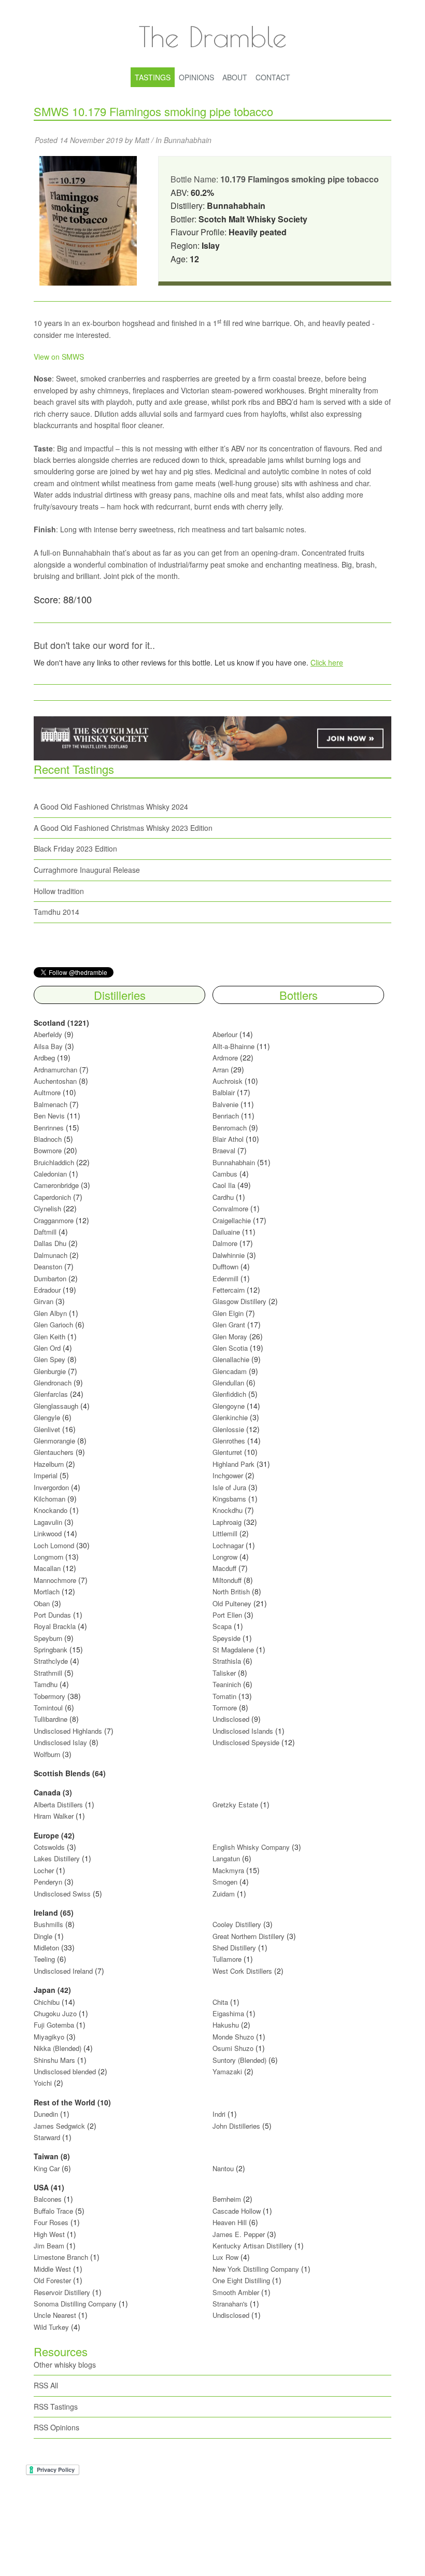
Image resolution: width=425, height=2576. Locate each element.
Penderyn (48, 1882)
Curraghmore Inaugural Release (87, 870)
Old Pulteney (232, 1603)
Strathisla (227, 1661)
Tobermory (49, 1696)
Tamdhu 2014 (56, 912)
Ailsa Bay (48, 1046)
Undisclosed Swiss (62, 1894)
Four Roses (51, 2222)
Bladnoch (48, 1139)
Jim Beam (49, 2246)
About (235, 77)
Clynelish (47, 1208)
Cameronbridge (56, 1185)
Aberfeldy (48, 1034)
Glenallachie (231, 1359)
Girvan (44, 1301)
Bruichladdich (54, 1162)
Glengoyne (229, 1406)
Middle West (53, 2269)
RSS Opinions (56, 2427)
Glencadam (231, 1371)
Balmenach (51, 1104)
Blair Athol (228, 1139)
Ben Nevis (49, 1116)
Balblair (224, 1092)
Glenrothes (229, 1441)
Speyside (226, 1638)
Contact (273, 77)
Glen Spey (49, 1359)
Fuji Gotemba (55, 2025)
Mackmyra (228, 1870)
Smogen (226, 1882)
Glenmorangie (54, 1441)
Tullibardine (51, 1719)
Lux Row (225, 2257)
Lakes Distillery (57, 1858)
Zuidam (224, 1894)
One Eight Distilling (241, 2280)
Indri (219, 2114)
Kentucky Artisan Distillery (252, 2246)
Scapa (222, 1626)
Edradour (47, 1290)
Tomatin (224, 1696)
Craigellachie (232, 1220)
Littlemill (226, 1533)
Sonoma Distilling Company (75, 2304)
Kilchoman (49, 1499)
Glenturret (227, 1452)
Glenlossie (228, 1429)
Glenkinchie (230, 1417)
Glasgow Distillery (239, 1301)
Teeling (44, 1959)
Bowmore (48, 1150)
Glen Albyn (50, 1313)
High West (50, 2234)
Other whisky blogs (65, 2365)
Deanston (48, 1266)
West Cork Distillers (242, 1971)
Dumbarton (50, 1278)
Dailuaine (226, 1232)
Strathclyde (51, 1661)
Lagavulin (48, 1522)
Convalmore (230, 1208)
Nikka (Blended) (58, 2048)
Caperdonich (52, 1197)
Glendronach (53, 1383)
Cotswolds (49, 1847)
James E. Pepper (239, 2234)
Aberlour (225, 1034)
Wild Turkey (51, 2327)
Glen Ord (47, 1348)
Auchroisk (228, 1081)
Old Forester (52, 2280)
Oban (42, 1603)
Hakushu (226, 2025)
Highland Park (233, 1464)
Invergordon (51, 1487)
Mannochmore (55, 1580)
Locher (44, 1870)
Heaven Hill (230, 2222)
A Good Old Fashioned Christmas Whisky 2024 (111, 806)
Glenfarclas (51, 1394)
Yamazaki (227, 2071)
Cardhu (223, 1197)
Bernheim (227, 2199)
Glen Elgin (228, 1313)
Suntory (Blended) (239, 2060)
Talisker (224, 1673)
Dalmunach (51, 1255)
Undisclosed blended (65, 2071)
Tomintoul (48, 1708)
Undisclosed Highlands (68, 1731)
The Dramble (212, 36)
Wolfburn (47, 1754)
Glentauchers (54, 1452)
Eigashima (228, 2013)
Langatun (226, 1858)
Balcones (48, 2199)
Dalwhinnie (229, 1255)
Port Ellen (227, 1615)
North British (231, 1591)
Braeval (224, 1150)
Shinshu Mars (54, 2060)
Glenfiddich (229, 1394)
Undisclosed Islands (243, 1731)
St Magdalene (233, 1650)
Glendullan (228, 1383)
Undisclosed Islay (60, 1742)
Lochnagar (228, 1545)
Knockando (51, 1510)
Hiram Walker (55, 1816)
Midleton (46, 1948)
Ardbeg (44, 1058)
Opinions (196, 77)
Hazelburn (49, 1464)
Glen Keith (49, 1336)
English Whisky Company (251, 1847)
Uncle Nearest (55, 2315)
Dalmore (225, 1243)
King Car (47, 2168)
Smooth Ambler (236, 2292)
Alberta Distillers (58, 1804)
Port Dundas (52, 1615)
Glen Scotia (230, 1348)
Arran (221, 1070)
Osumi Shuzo (233, 2048)
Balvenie (225, 1104)
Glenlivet (47, 1429)
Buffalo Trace (53, 2211)
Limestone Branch (61, 2257)
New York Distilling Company (256, 2269)
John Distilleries (236, 2126)
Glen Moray (230, 1336)
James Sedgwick (59, 2126)
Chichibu (47, 2002)
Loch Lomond (54, 1545)
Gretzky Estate (235, 1804)
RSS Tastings (56, 2407)
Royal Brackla (55, 1626)
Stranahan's (230, 2304)
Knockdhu (228, 1510)
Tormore (225, 1708)
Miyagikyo (50, 2037)
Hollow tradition (59, 891)
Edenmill (225, 1278)
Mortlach (47, 1591)
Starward (47, 2137)
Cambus (225, 1174)
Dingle (43, 1936)
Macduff (224, 1568)
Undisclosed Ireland (63, 1971)
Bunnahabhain (188, 140)
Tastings (153, 77)
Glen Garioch (53, 1325)
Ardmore (225, 1058)
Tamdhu (46, 1684)
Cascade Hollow (237, 2211)
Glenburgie (50, 1371)
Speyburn (48, 1638)
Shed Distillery (234, 1948)
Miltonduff (227, 1580)
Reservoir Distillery (62, 2292)
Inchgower (228, 1475)
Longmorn (48, 1557)
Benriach (226, 1116)
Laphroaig (227, 1522)
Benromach (230, 1128)
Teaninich (227, 1684)
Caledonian (50, 1174)
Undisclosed (231, 1719)
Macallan (47, 1568)
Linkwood (48, 1533)
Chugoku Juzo (56, 2013)
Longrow (225, 1557)
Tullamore (227, 1959)
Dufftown (225, 1266)
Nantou (223, 2168)
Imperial (46, 1475)
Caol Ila (224, 1185)
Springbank (51, 1650)
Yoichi (43, 2083)
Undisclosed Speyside (246, 1742)
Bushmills (48, 1924)
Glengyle (47, 1417)
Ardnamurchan (56, 1070)
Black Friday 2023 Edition (75, 848)
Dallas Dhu (50, 1243)
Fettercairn (229, 1290)
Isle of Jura (229, 1487)
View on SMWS (59, 357)
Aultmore (47, 1092)
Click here (327, 662)
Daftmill (45, 1232)
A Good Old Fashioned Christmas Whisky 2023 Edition (123, 828)
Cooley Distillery (237, 1924)
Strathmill (48, 1673)
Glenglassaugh (56, 1406)
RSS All (46, 2385)
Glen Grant (229, 1325)
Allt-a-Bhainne (233, 1046)
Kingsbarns (230, 1499)
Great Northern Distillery (250, 1936)
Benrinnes (49, 1128)
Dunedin (46, 2114)
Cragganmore (54, 1220)
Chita (220, 2002)
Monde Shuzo (233, 2037)
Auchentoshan (55, 1081)
